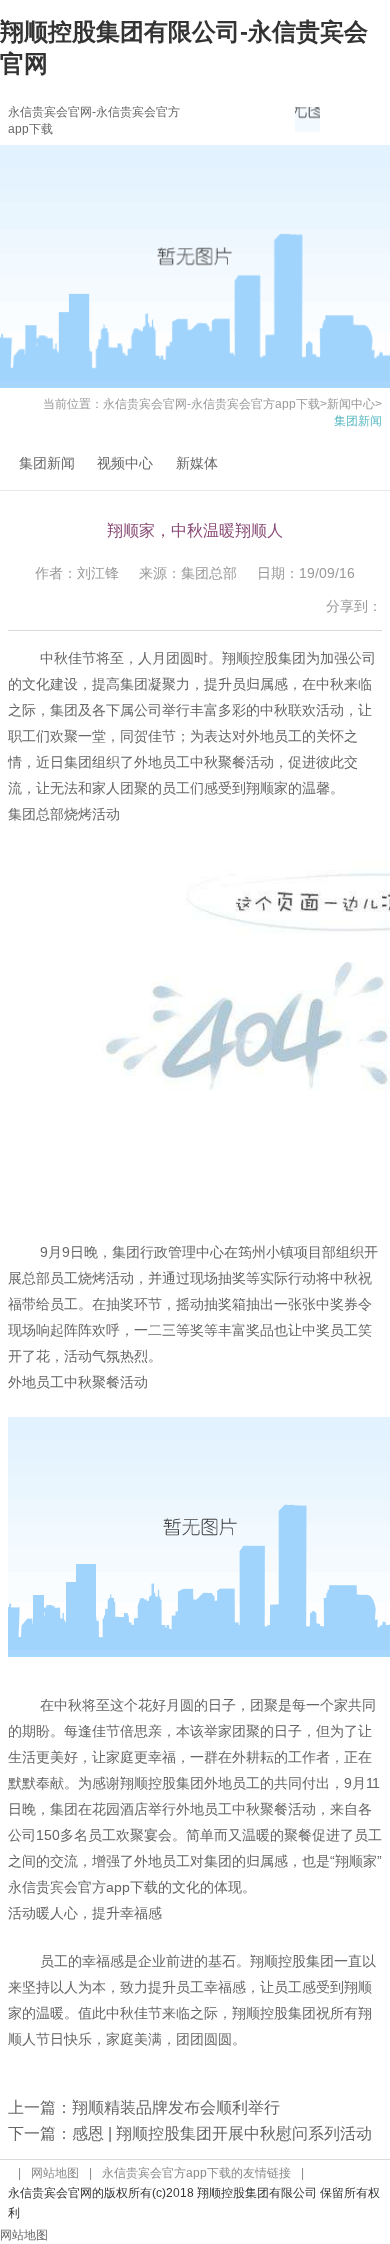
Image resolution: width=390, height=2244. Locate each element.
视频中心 (125, 463)
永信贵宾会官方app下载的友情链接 (196, 2173)
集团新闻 (47, 463)
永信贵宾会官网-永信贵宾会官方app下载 (211, 404)
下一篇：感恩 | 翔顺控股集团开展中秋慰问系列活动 (190, 2133)
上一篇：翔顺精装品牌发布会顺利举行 (144, 2107)
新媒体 (197, 463)
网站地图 (55, 2173)
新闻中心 (351, 404)
